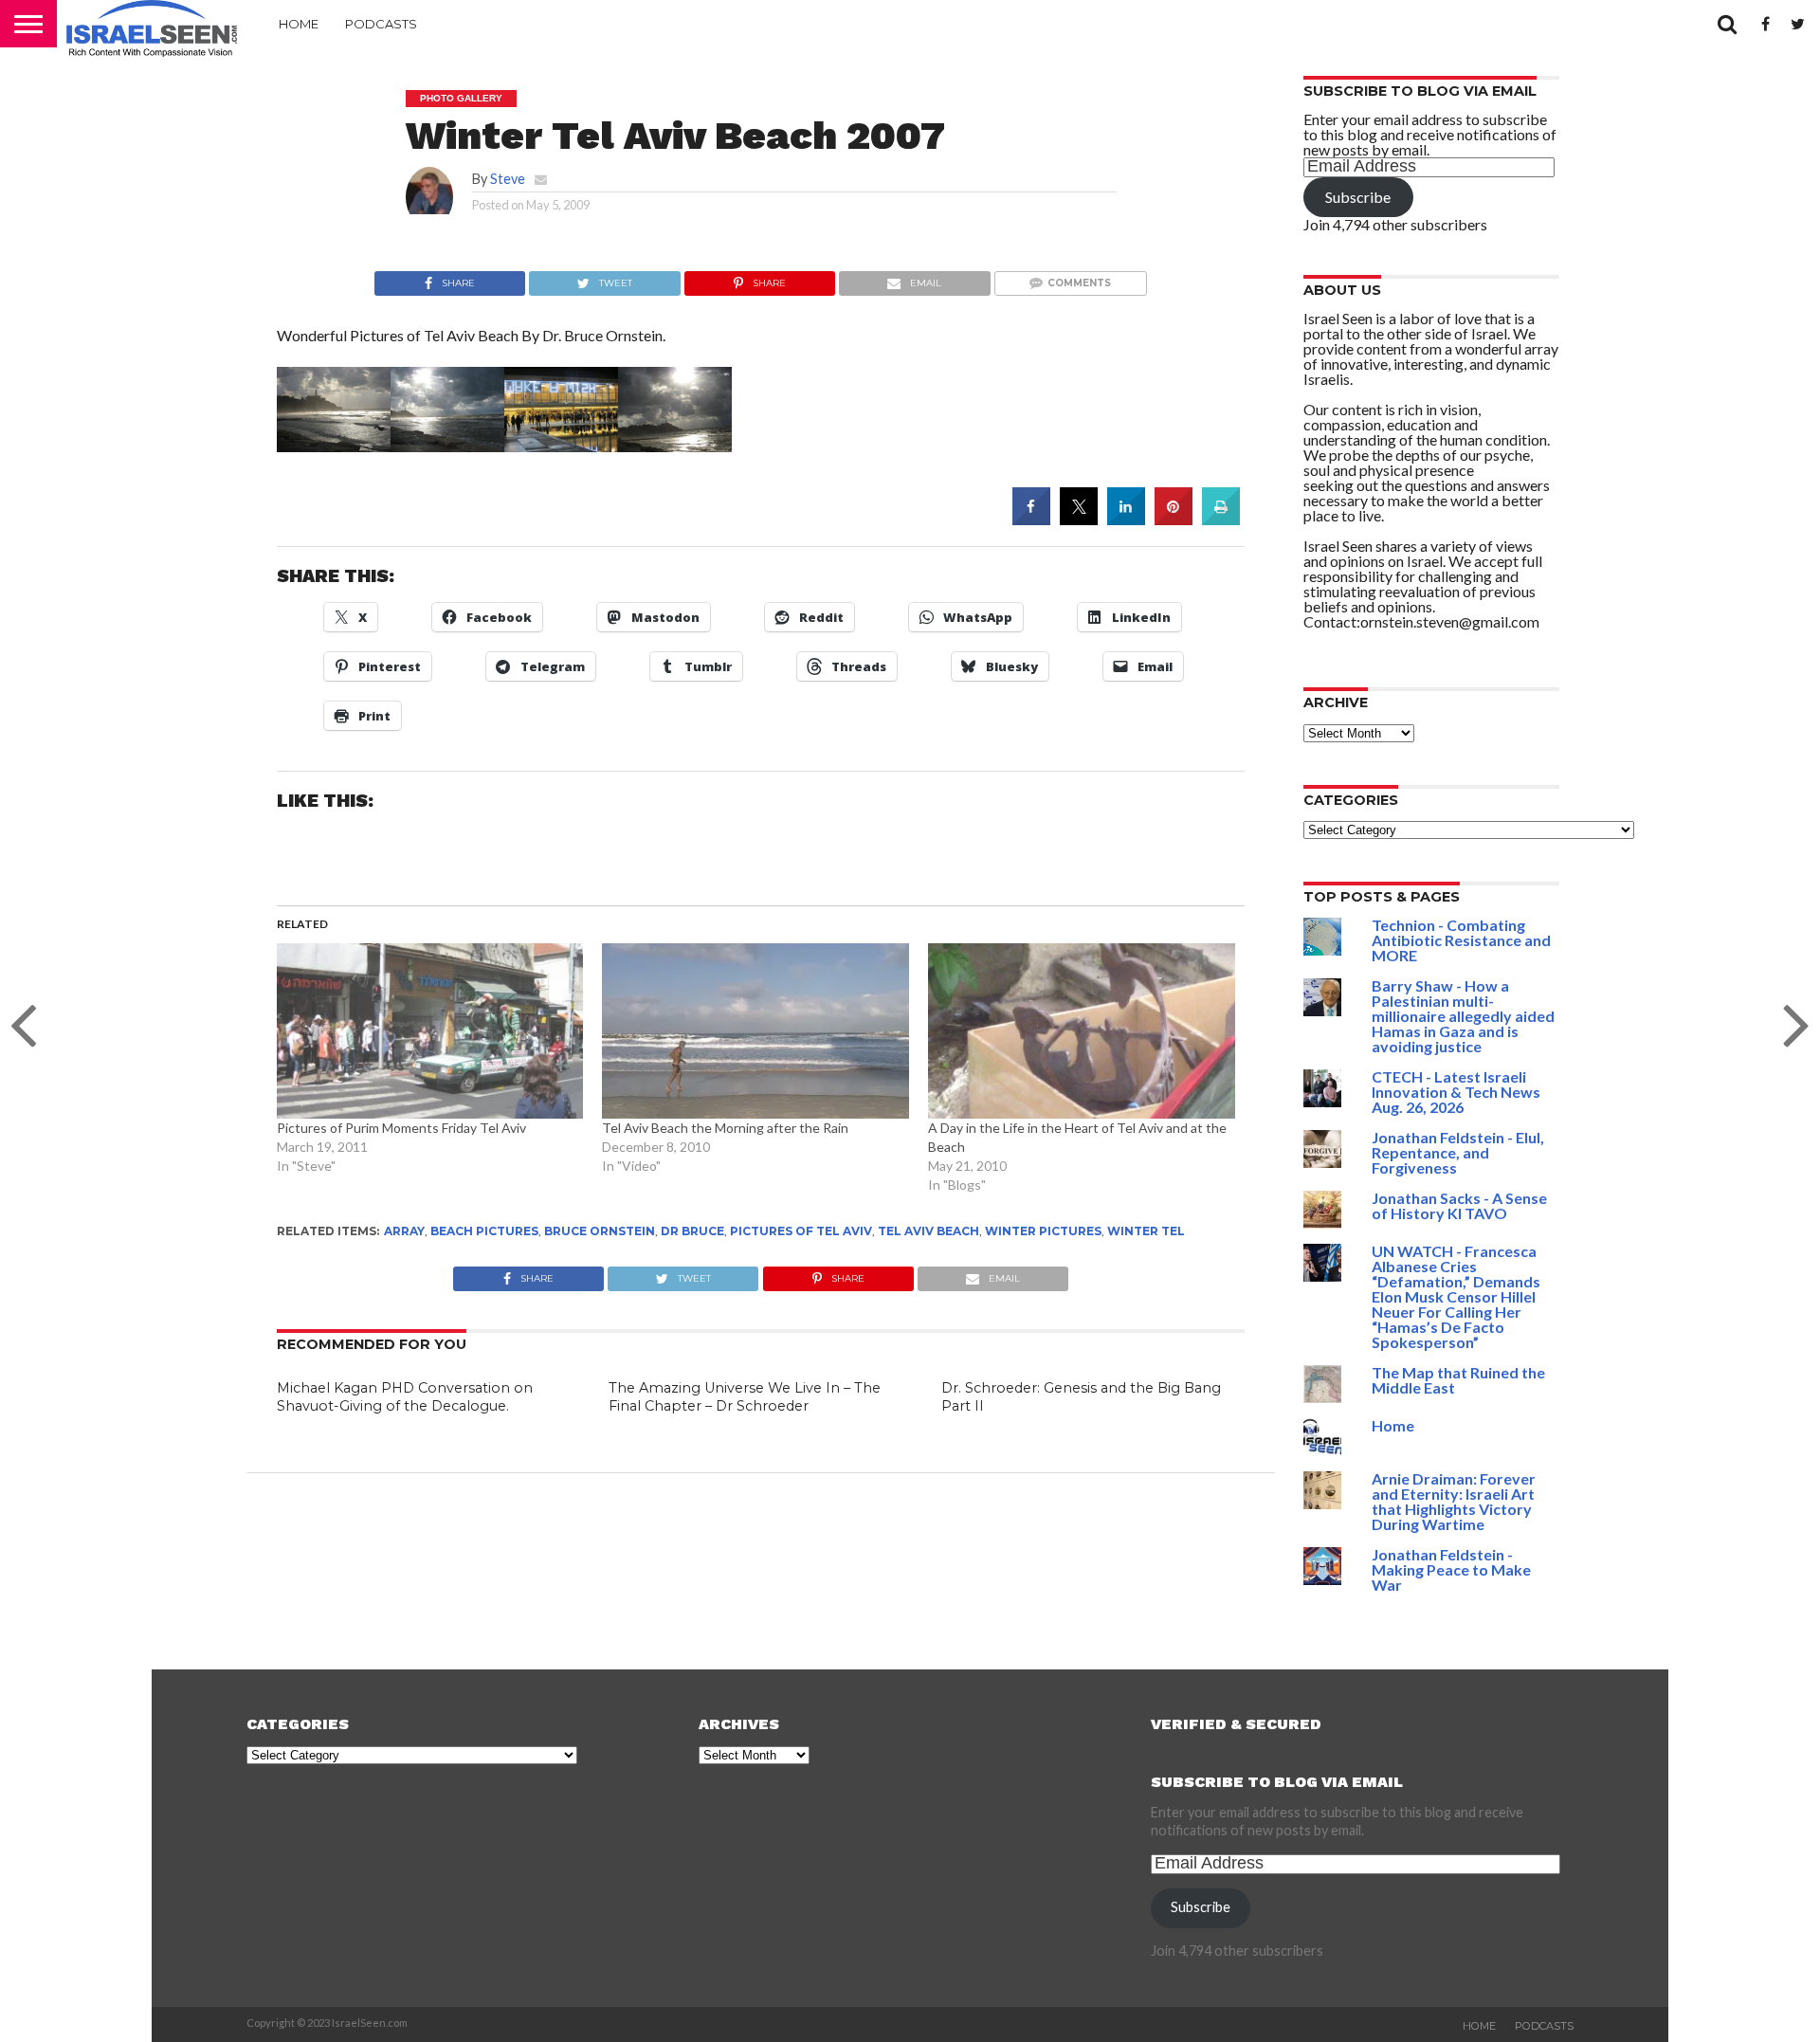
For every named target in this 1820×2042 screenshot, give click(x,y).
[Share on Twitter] (1079, 520)
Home (299, 24)
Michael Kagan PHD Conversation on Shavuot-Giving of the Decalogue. (405, 1397)
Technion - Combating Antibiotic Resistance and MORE (1461, 940)
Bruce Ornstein (600, 1231)
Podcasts (381, 24)
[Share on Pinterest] (1174, 520)
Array (404, 1231)
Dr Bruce (692, 1231)
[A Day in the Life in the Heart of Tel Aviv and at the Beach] (1082, 1031)
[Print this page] (1221, 520)
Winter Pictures (1043, 1231)
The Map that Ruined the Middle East (1458, 1380)
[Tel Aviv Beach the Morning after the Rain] (755, 1031)
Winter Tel (1146, 1231)
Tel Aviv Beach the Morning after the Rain (725, 1128)
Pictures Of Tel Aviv (801, 1231)
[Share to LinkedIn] (1126, 520)
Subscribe (1358, 197)
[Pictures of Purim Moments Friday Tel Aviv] (430, 1031)
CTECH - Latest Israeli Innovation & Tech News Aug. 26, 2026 (1456, 1092)
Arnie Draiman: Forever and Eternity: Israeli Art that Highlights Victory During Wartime (1454, 1501)
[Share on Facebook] (1031, 520)
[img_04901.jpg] (334, 446)
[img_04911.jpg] (447, 446)
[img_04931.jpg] (675, 446)
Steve (508, 179)
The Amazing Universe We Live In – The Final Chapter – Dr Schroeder (745, 1397)
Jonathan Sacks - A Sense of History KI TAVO (1459, 1205)
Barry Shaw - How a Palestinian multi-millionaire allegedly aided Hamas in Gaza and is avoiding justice (1463, 1016)
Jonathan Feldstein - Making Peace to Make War (1451, 1569)
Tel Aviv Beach (928, 1231)
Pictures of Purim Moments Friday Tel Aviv (401, 1128)
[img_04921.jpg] (561, 446)
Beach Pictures (484, 1231)
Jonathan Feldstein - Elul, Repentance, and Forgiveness (1458, 1152)
